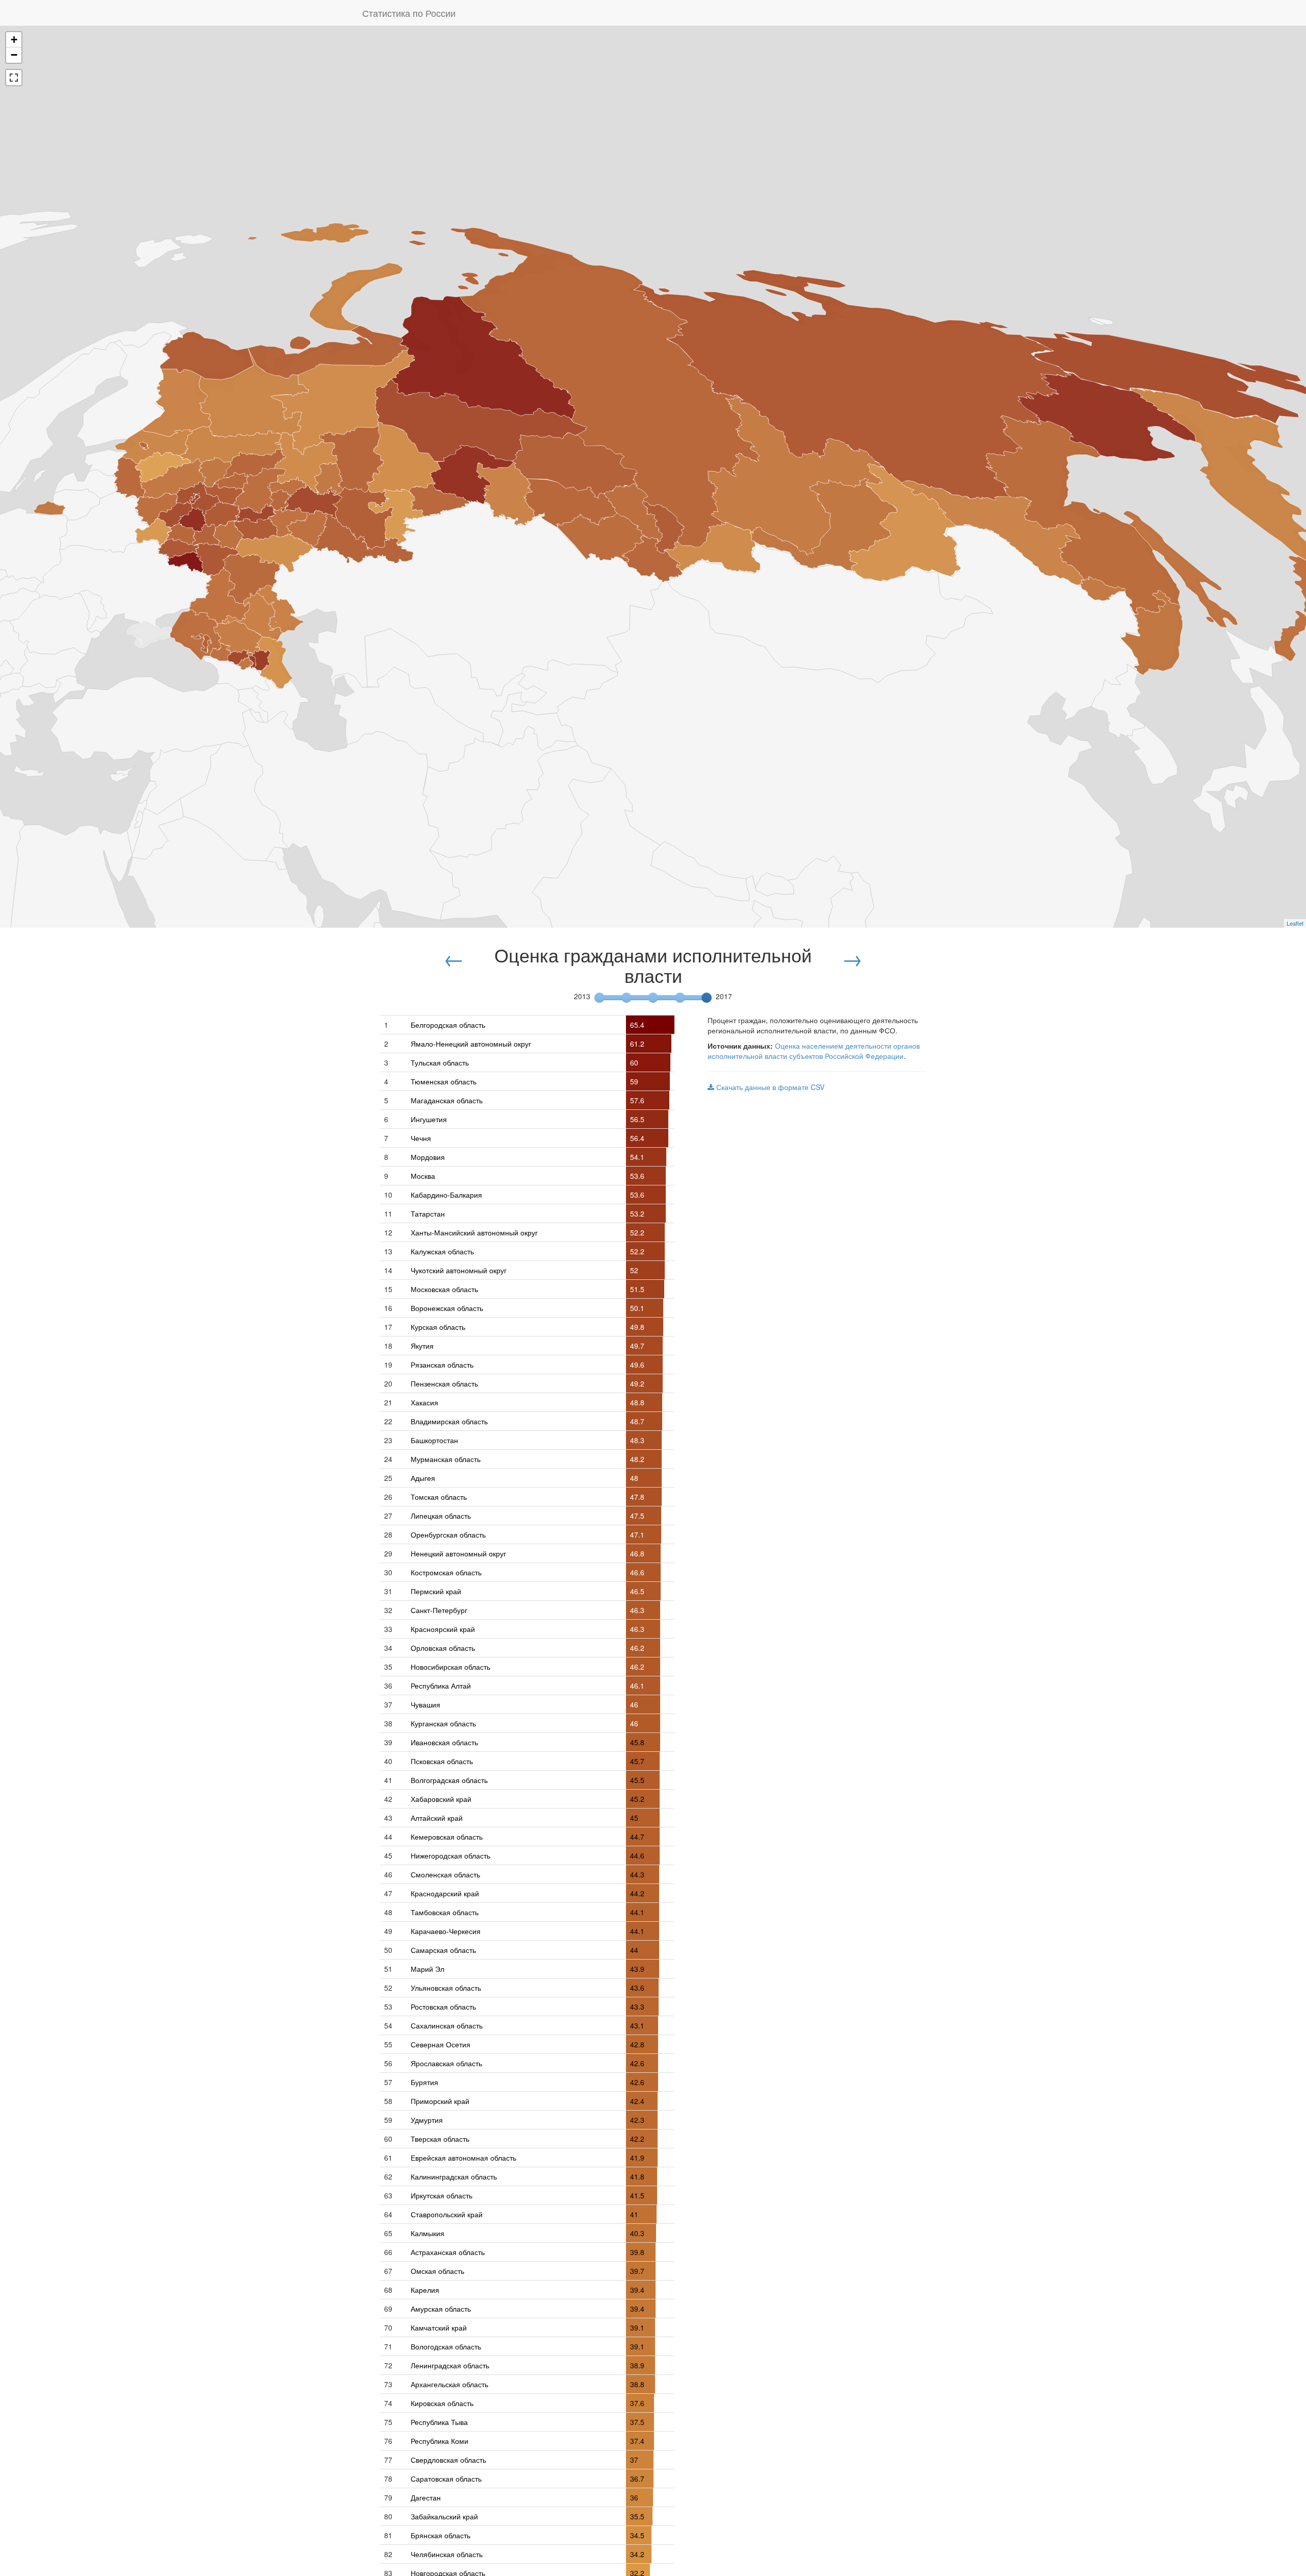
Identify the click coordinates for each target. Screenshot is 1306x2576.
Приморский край (440, 2101)
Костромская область (446, 1572)
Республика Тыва (439, 2422)
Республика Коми (439, 2441)
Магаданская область (447, 1100)
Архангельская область (449, 2384)
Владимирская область (449, 1421)
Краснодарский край (445, 1893)
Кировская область (442, 2403)
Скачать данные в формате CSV (769, 1087)
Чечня (421, 1138)
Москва (423, 1176)
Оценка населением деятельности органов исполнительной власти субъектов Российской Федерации (814, 1051)
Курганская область (443, 1723)
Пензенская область (444, 1383)
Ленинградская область (450, 2365)
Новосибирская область (450, 1667)
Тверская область (440, 2139)
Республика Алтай (441, 1686)
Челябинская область (447, 2554)
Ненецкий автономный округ (458, 1553)
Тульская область (440, 1062)
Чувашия (425, 1704)
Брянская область (441, 2535)
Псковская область (442, 1761)
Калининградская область (454, 2176)
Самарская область (443, 1950)
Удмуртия (427, 2120)
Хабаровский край (441, 1799)
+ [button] (14, 40)
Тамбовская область (445, 1912)
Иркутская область (442, 2195)
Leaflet (1295, 923)
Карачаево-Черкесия (446, 1931)
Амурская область (441, 2309)
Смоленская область (445, 1874)
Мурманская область (446, 1459)
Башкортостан (434, 1440)
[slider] (707, 998)
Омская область (437, 2271)
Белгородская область (448, 1025)
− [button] (14, 55)
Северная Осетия (441, 2044)
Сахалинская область (447, 2025)
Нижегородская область (450, 1855)
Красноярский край (443, 1629)
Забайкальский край (444, 2516)
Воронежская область (447, 1308)
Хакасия (424, 1402)
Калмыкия (428, 2233)
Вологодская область (446, 2346)
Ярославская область (446, 2063)
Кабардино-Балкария (446, 1195)
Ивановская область (444, 1742)
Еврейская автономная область (463, 2158)
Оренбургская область (448, 1534)
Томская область (439, 1497)
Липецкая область (441, 1516)
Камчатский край (439, 2327)
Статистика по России (409, 13)
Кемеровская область (447, 1837)
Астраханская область (448, 2252)
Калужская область (442, 1251)
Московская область (444, 1289)
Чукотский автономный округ (459, 1270)
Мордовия (428, 1157)
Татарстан (428, 1213)
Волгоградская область (449, 1780)
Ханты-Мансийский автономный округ (474, 1232)
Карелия (425, 2290)
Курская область (438, 1327)
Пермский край (436, 1591)
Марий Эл (428, 1969)
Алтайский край (437, 1818)
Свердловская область (448, 2460)
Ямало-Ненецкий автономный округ (471, 1044)
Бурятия (424, 2082)
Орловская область (443, 1648)
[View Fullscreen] (14, 78)
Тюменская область (444, 1081)
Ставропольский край (447, 2214)
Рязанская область (442, 1365)
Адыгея (423, 1478)
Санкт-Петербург (439, 1610)
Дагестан (426, 2497)
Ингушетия (429, 1119)
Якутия (422, 1346)
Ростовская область (443, 2007)
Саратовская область (446, 2479)
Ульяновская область (446, 1988)
